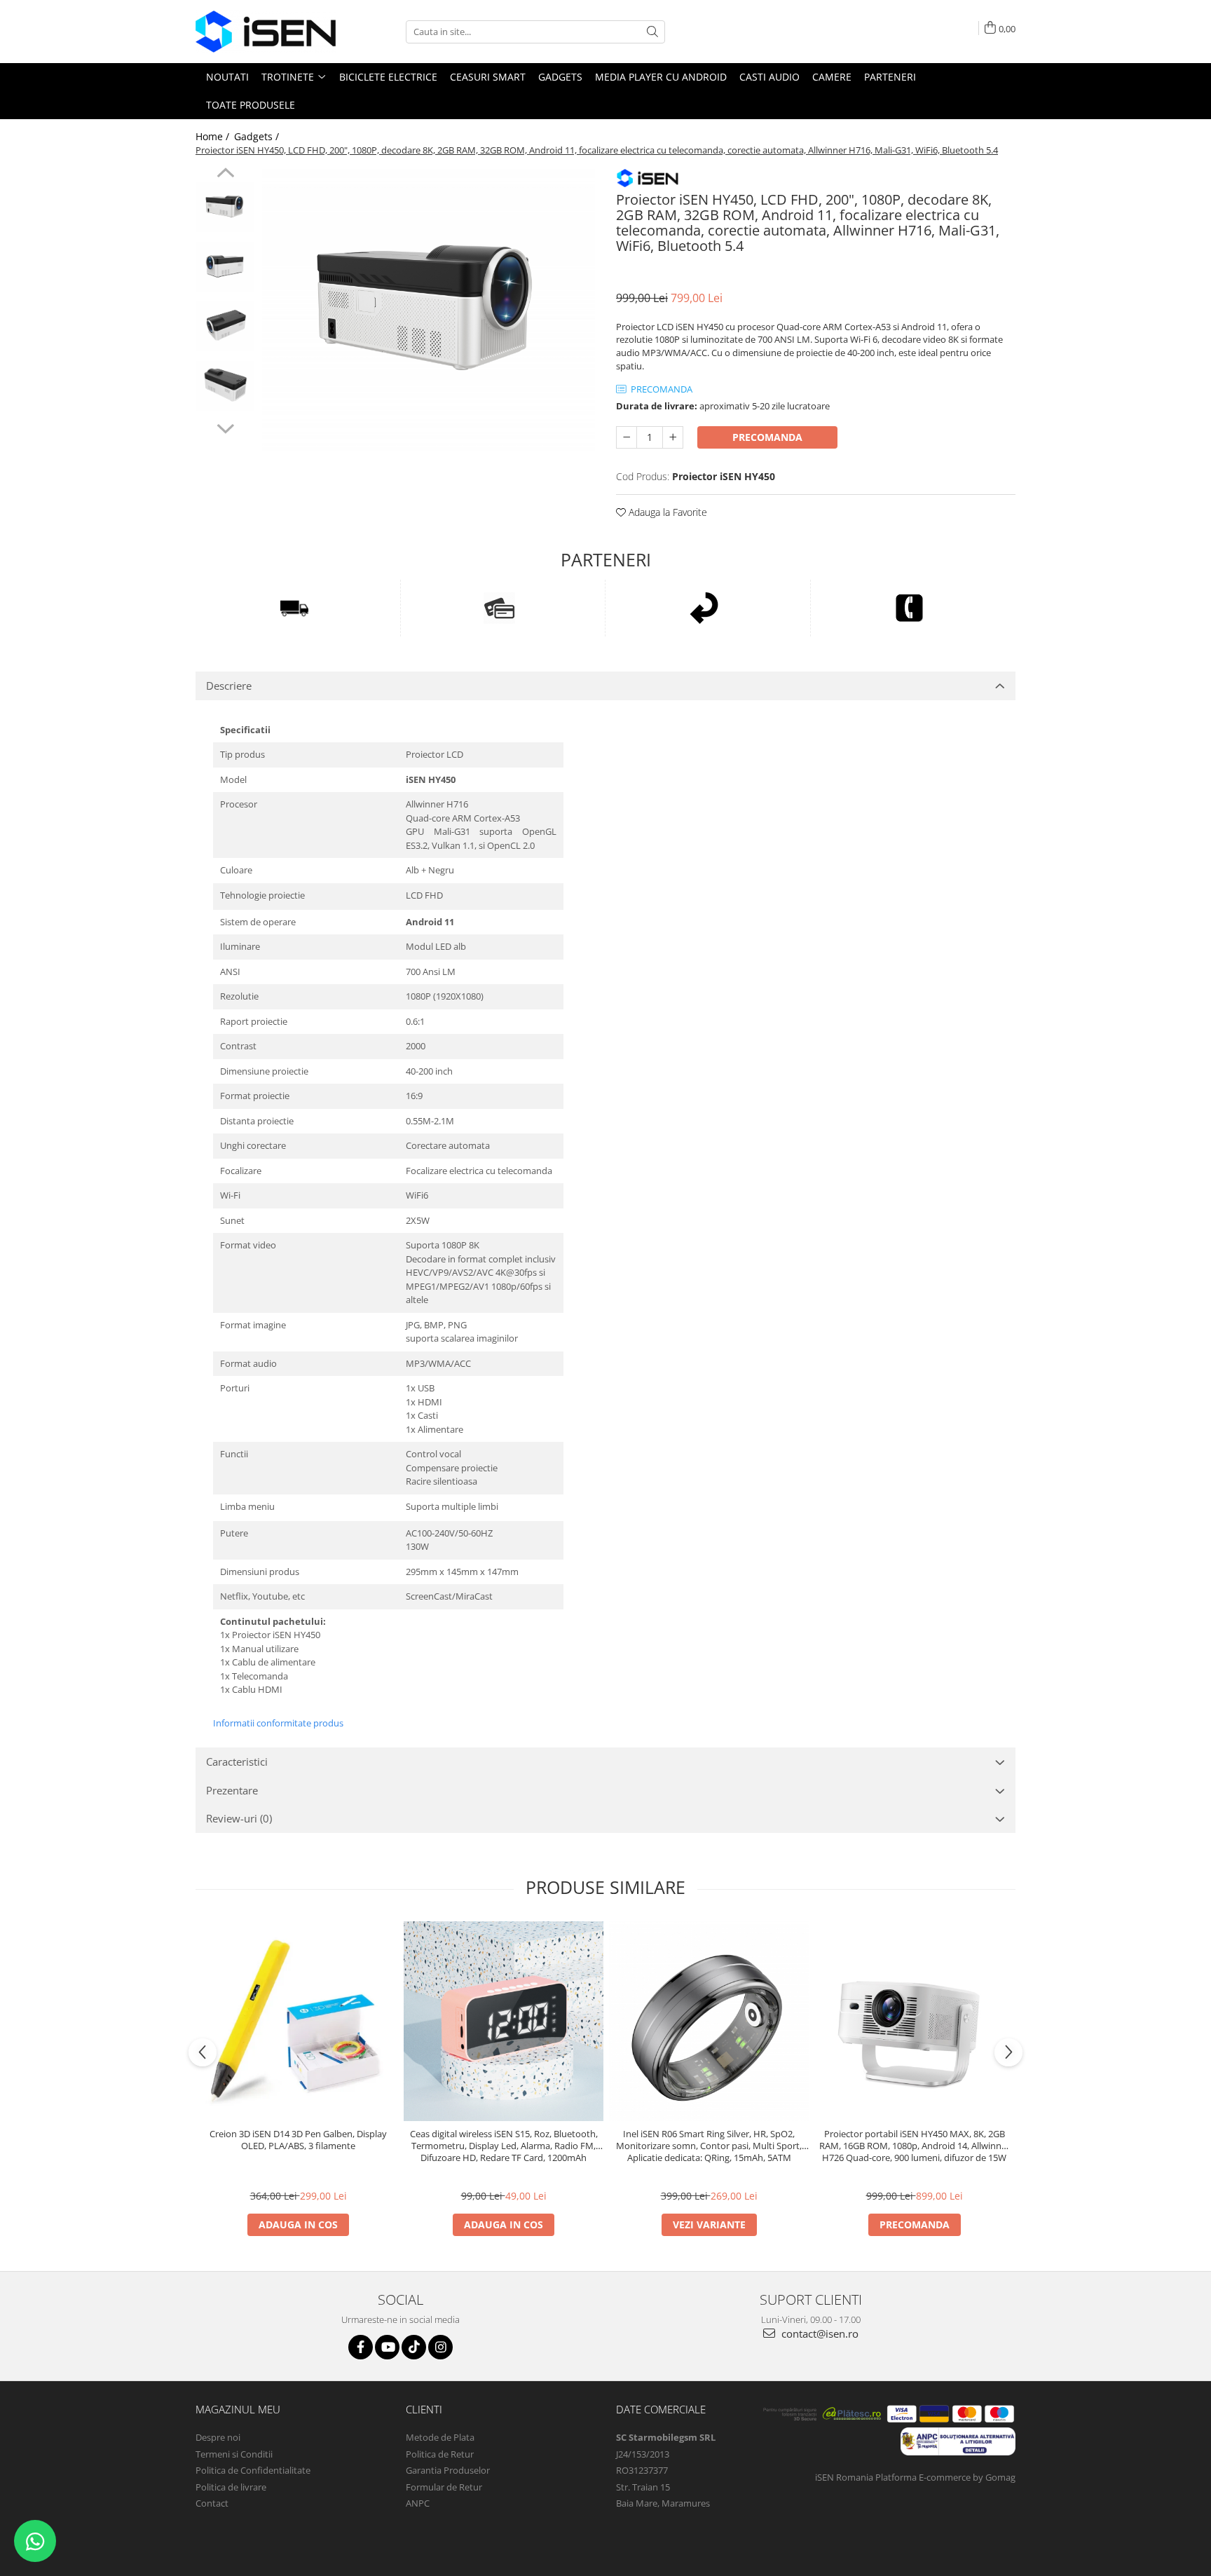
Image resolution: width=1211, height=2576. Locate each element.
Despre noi (218, 2437)
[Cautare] (652, 32)
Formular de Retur (444, 2487)
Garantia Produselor (448, 2470)
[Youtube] (387, 2347)
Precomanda (767, 437)
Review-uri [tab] (239, 1818)
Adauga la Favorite (666, 512)
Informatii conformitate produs (278, 1723)
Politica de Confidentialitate (253, 2470)
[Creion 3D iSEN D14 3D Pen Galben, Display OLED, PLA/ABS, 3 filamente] (298, 2021)
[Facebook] (361, 2347)
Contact (212, 2503)
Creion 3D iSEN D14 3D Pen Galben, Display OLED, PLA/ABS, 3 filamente (298, 2140)
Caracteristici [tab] (237, 1761)
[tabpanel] (429, 311)
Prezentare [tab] (232, 1790)
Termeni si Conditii (234, 2454)
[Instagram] (440, 2347)
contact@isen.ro (819, 2333)
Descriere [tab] (229, 686)
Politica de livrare (231, 2487)
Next (225, 427)
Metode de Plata (440, 2437)
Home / (214, 136)
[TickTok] (414, 2347)
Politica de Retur (440, 2454)
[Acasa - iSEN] (266, 32)
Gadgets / (258, 136)
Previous (225, 175)
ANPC (418, 2503)
